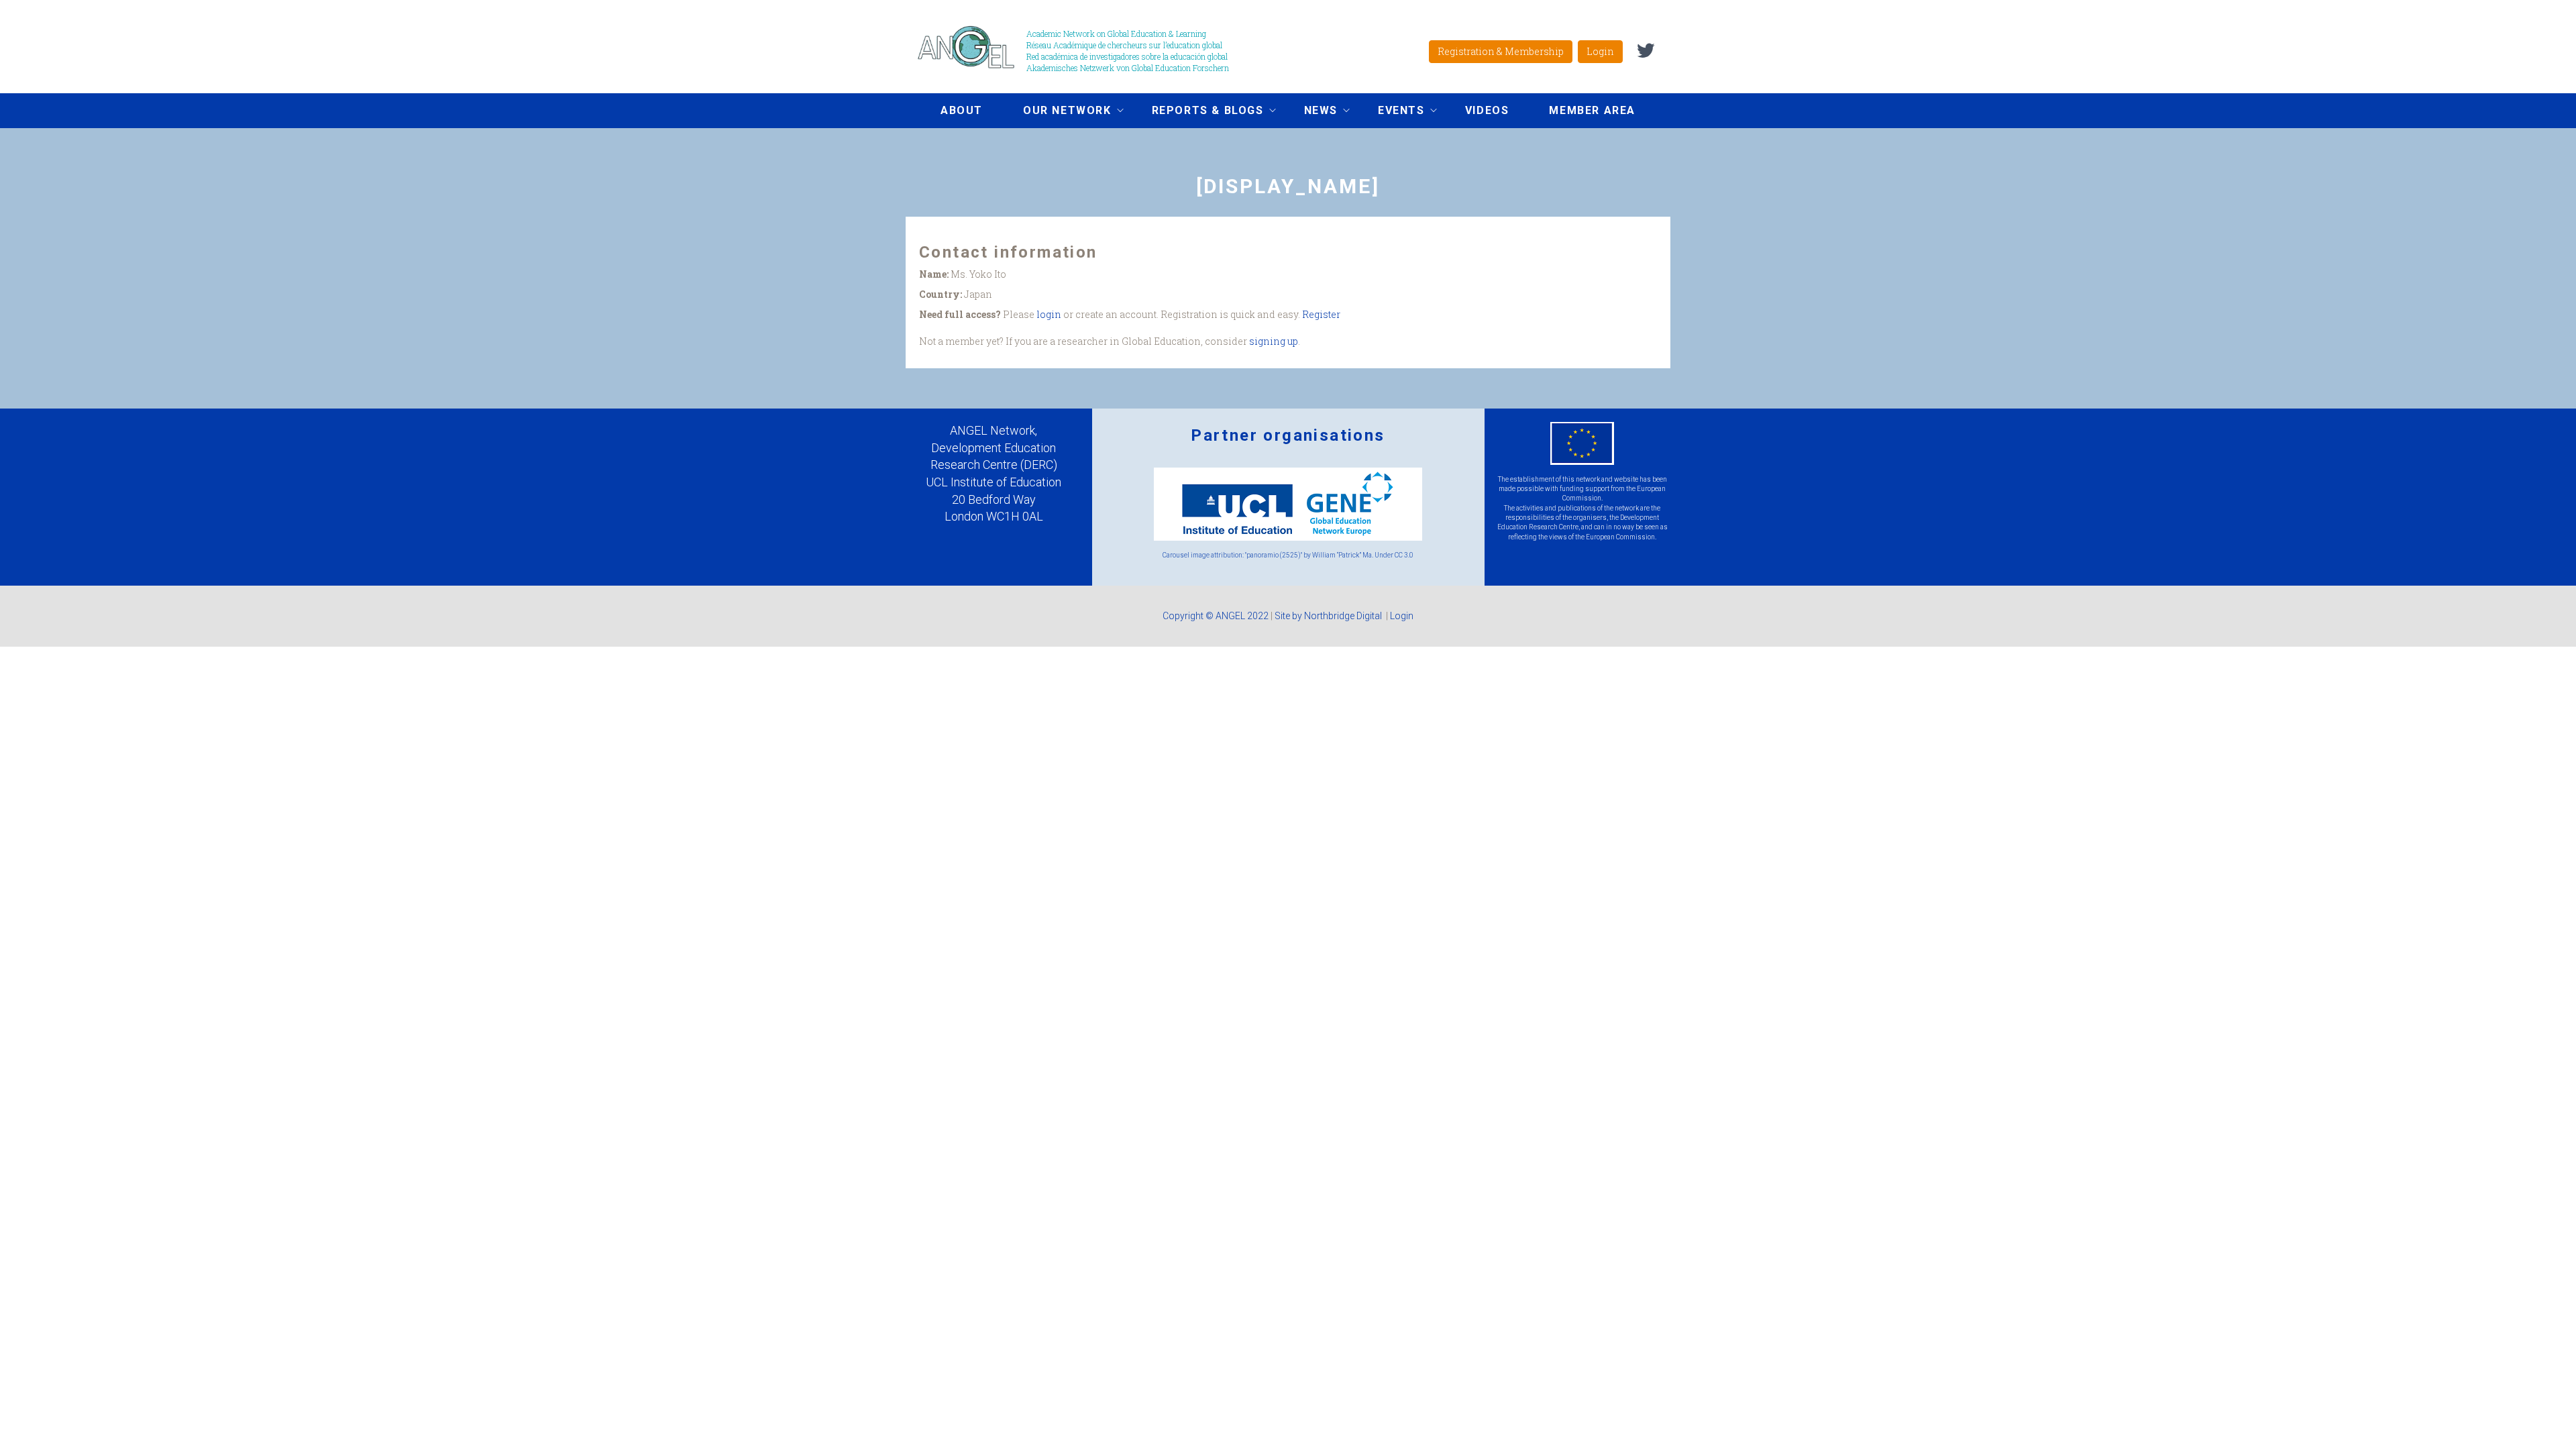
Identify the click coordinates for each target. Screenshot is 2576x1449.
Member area (1592, 110)
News (1311, 112)
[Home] (971, 47)
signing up (1274, 341)
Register (1321, 314)
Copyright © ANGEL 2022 (1216, 616)
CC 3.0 (1404, 555)
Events (1391, 112)
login (1049, 314)
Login (1600, 51)
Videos (1487, 110)
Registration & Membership (1501, 51)
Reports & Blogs (1198, 112)
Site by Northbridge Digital (1329, 616)
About (962, 110)
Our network (1057, 112)
